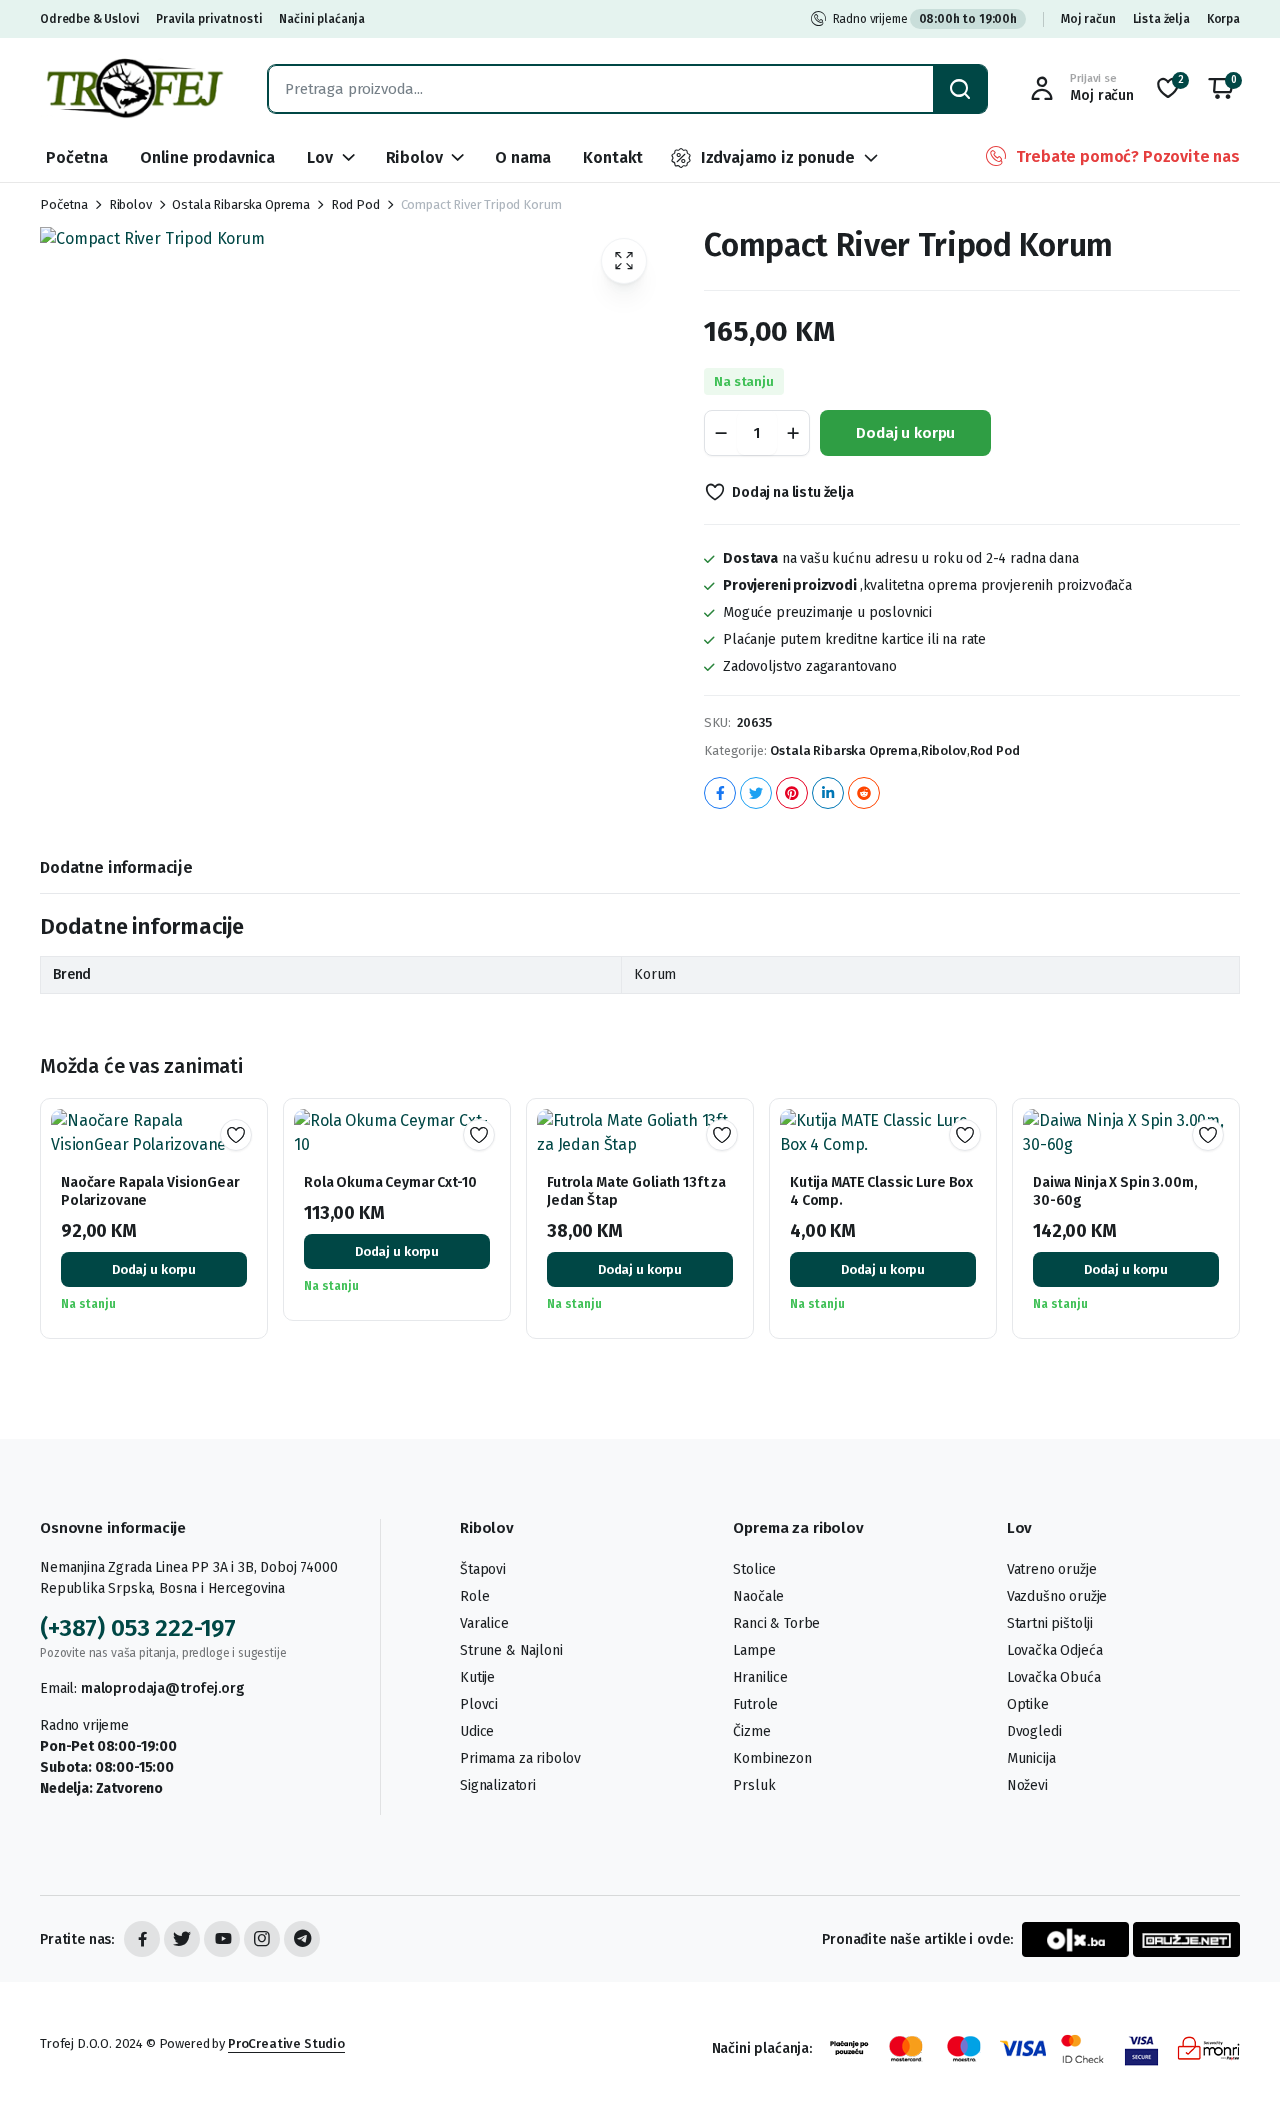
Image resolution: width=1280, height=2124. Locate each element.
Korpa (1223, 19)
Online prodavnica (207, 157)
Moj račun (1088, 19)
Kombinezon (772, 1758)
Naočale (758, 1596)
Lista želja (1161, 19)
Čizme (751, 1731)
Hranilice (760, 1677)
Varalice (484, 1623)
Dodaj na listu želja (793, 492)
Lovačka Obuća (1054, 1677)
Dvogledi (1034, 1731)
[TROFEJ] (134, 88)
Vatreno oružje (1052, 1569)
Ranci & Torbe (776, 1623)
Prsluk (754, 1785)
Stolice (754, 1569)
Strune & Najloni (511, 1650)
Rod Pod (355, 204)
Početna (77, 157)
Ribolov (414, 157)
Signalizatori (498, 1785)
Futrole (755, 1704)
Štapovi (483, 1569)
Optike (1028, 1704)
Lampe (754, 1650)
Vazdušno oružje (1057, 1596)
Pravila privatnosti (209, 19)
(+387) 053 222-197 (138, 1628)
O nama (523, 157)
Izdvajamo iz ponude (778, 157)
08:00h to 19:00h (968, 19)
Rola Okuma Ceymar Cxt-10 (390, 1182)
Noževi (1027, 1785)
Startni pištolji (1050, 1623)
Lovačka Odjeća (1055, 1650)
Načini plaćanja (322, 19)
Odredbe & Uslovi (89, 19)
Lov (320, 157)
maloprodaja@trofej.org (162, 1688)
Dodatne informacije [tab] (116, 867)
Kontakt (613, 157)
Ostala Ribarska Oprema (240, 204)
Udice (477, 1731)
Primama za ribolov (520, 1758)
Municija (1031, 1758)
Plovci (479, 1704)
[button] (1221, 89)
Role (474, 1596)
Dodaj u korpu (905, 433)
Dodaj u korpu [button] (154, 1269)
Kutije (477, 1677)
